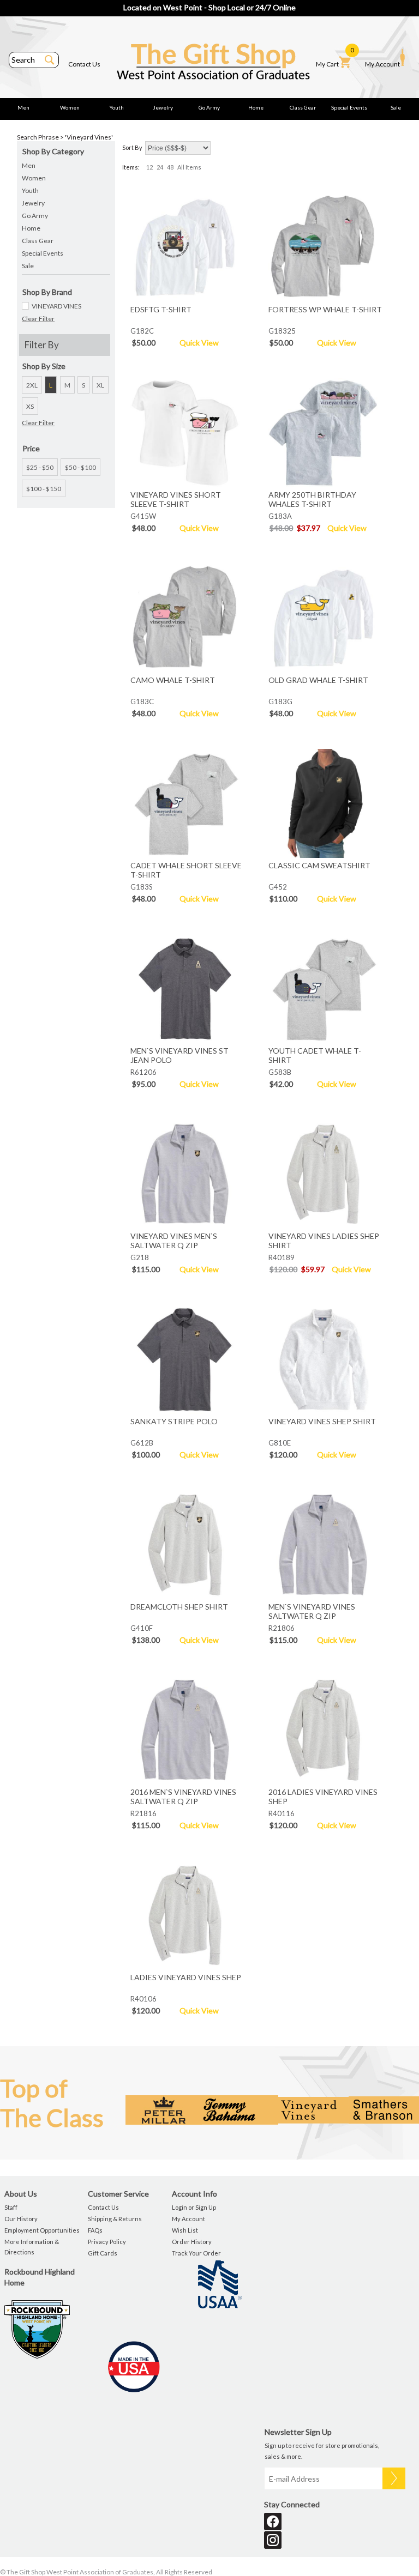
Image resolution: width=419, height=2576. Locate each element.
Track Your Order (196, 2253)
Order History (192, 2242)
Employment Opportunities (42, 2230)
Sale (396, 107)
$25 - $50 (40, 467)
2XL (32, 385)
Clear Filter (38, 319)
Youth (116, 107)
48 (170, 167)
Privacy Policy (107, 2242)
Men (23, 107)
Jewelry (163, 107)
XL (100, 385)
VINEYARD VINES (56, 306)
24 (160, 167)
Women (70, 107)
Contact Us (84, 64)
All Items (189, 167)
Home (256, 107)
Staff (11, 2207)
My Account (382, 64)
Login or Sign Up (194, 2207)
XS (30, 406)
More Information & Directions (32, 2247)
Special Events (349, 107)
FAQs (95, 2230)
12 (149, 167)
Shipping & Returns (115, 2219)
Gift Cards (103, 2253)
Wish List (185, 2230)
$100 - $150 (44, 489)
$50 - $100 (80, 467)
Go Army (209, 107)
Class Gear (303, 107)
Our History (21, 2219)
